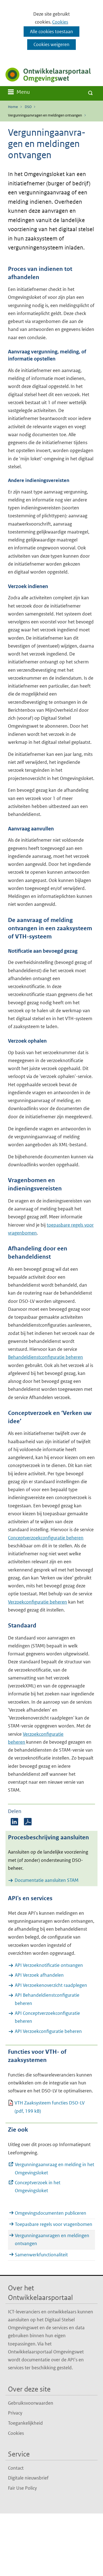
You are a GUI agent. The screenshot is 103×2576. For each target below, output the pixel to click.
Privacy (15, 2413)
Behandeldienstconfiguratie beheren (45, 1357)
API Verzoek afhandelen (39, 1975)
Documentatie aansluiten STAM (47, 1880)
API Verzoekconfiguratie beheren (48, 2031)
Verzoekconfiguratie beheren (37, 1602)
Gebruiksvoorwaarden (31, 2403)
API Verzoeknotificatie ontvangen (49, 1965)
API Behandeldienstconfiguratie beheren (47, 1999)
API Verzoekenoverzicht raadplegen (51, 1985)
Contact (16, 2468)
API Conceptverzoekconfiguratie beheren (47, 2017)
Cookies (60, 22)
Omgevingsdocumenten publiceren (51, 2213)
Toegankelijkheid (25, 2423)
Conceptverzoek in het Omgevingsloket (38, 2187)
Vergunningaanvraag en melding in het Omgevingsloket (55, 2169)
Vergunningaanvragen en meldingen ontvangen (52, 2239)
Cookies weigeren (51, 44)
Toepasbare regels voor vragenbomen (54, 2224)
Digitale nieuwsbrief (28, 2478)
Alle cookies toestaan (51, 32)
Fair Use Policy (22, 2488)
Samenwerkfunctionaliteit (41, 2255)
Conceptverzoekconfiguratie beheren (46, 1538)
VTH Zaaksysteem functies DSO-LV (50, 2107)
